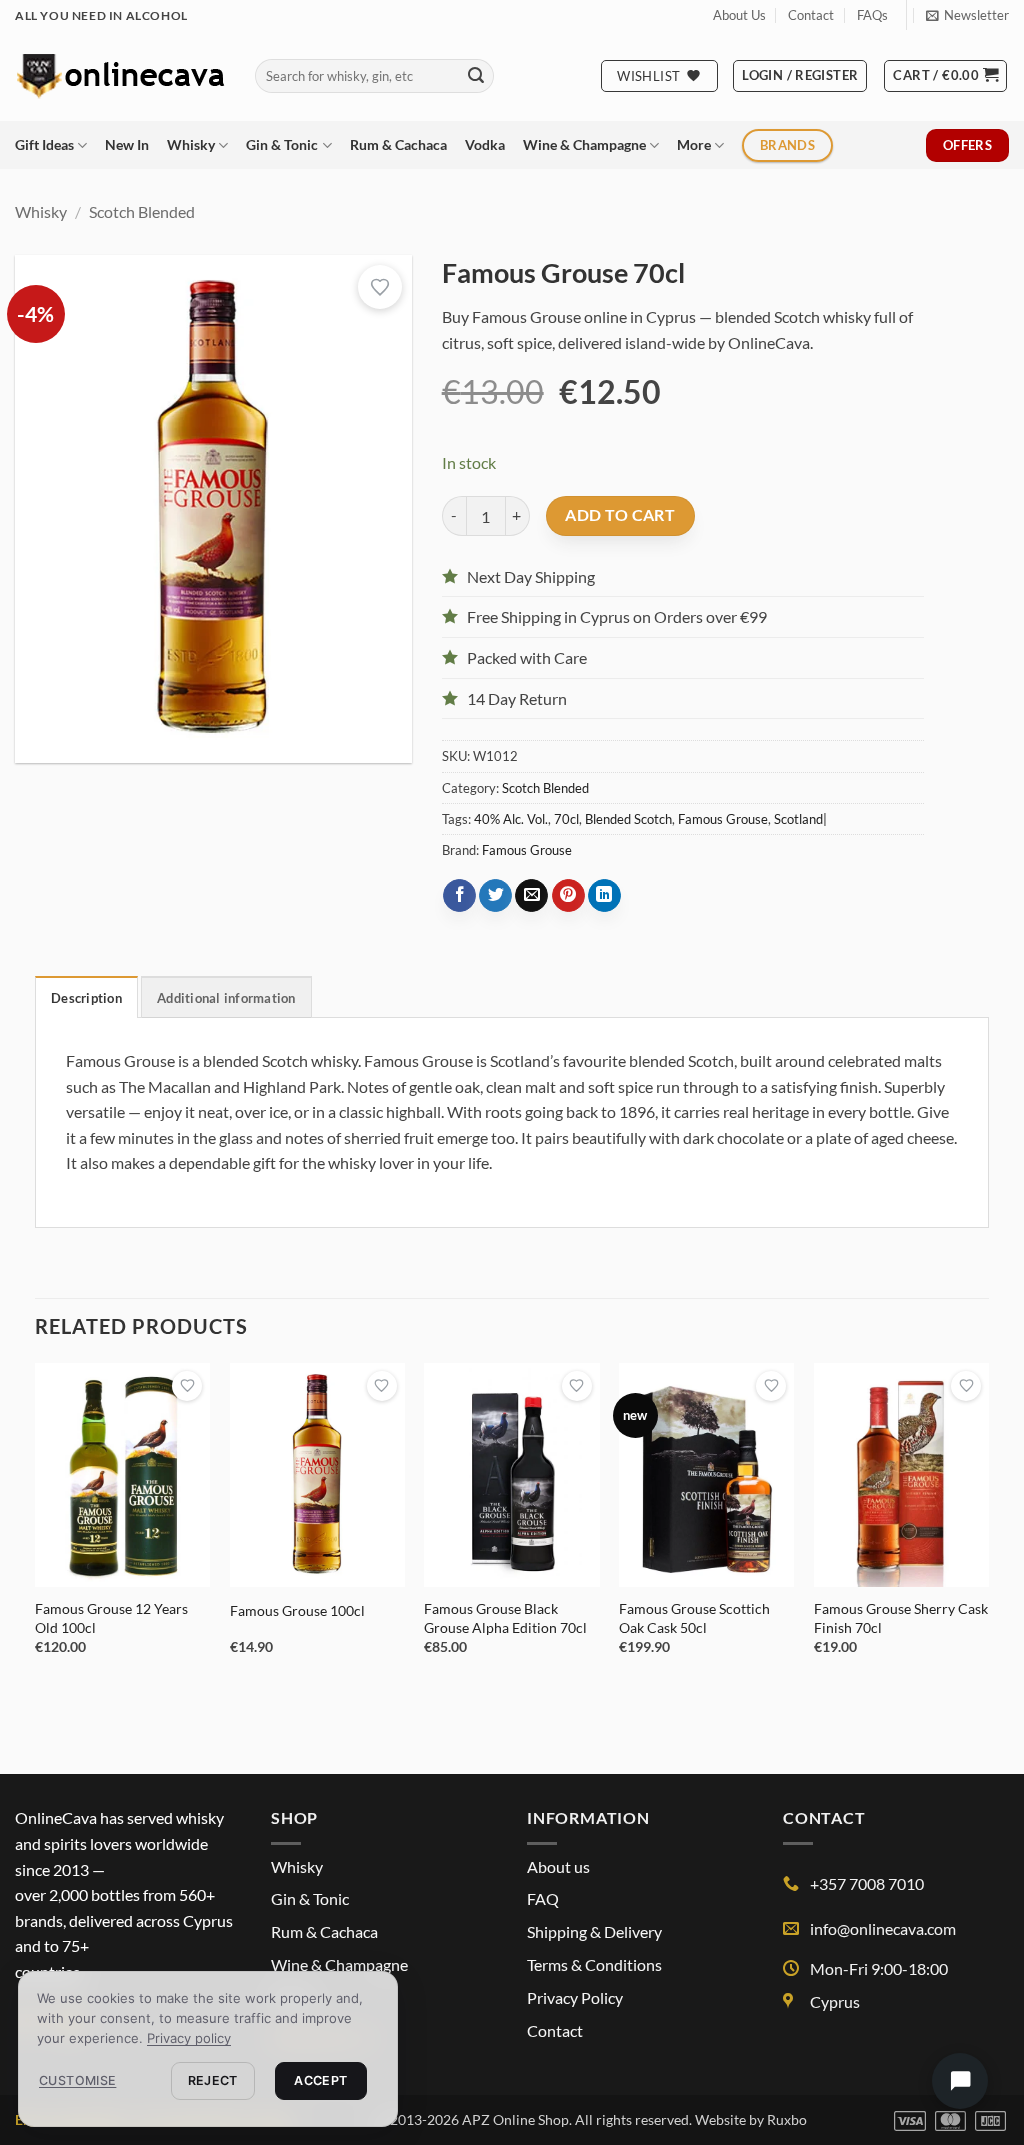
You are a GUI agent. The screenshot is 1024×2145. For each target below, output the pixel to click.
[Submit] (476, 76)
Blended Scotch (628, 819)
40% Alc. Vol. (511, 819)
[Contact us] (960, 2081)
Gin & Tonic (282, 144)
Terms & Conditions (594, 1964)
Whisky (191, 144)
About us (558, 1866)
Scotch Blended (142, 211)
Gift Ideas (44, 144)
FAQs (872, 15)
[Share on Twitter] (495, 896)
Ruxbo (787, 2119)
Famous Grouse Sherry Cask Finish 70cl (901, 1618)
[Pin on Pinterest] (568, 896)
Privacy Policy (575, 1997)
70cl (566, 819)
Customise (77, 2080)
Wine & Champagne (584, 144)
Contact (811, 15)
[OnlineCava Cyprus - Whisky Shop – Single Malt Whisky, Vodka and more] (120, 75)
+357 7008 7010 (867, 1883)
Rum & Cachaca (398, 144)
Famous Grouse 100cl (297, 1610)
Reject (213, 2080)
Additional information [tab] (226, 998)
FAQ (543, 1898)
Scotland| (800, 819)
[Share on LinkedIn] (604, 896)
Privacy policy (189, 2038)
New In (127, 144)
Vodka (485, 144)
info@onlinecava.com (883, 1928)
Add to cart (620, 515)
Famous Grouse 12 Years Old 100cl (111, 1618)
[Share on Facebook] (459, 896)
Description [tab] (86, 998)
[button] (967, 15)
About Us (739, 15)
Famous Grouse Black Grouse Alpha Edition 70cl (505, 1618)
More (694, 144)
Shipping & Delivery (594, 1931)
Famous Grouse (723, 819)
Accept (320, 2080)
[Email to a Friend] (531, 896)
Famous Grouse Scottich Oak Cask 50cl (694, 1618)
